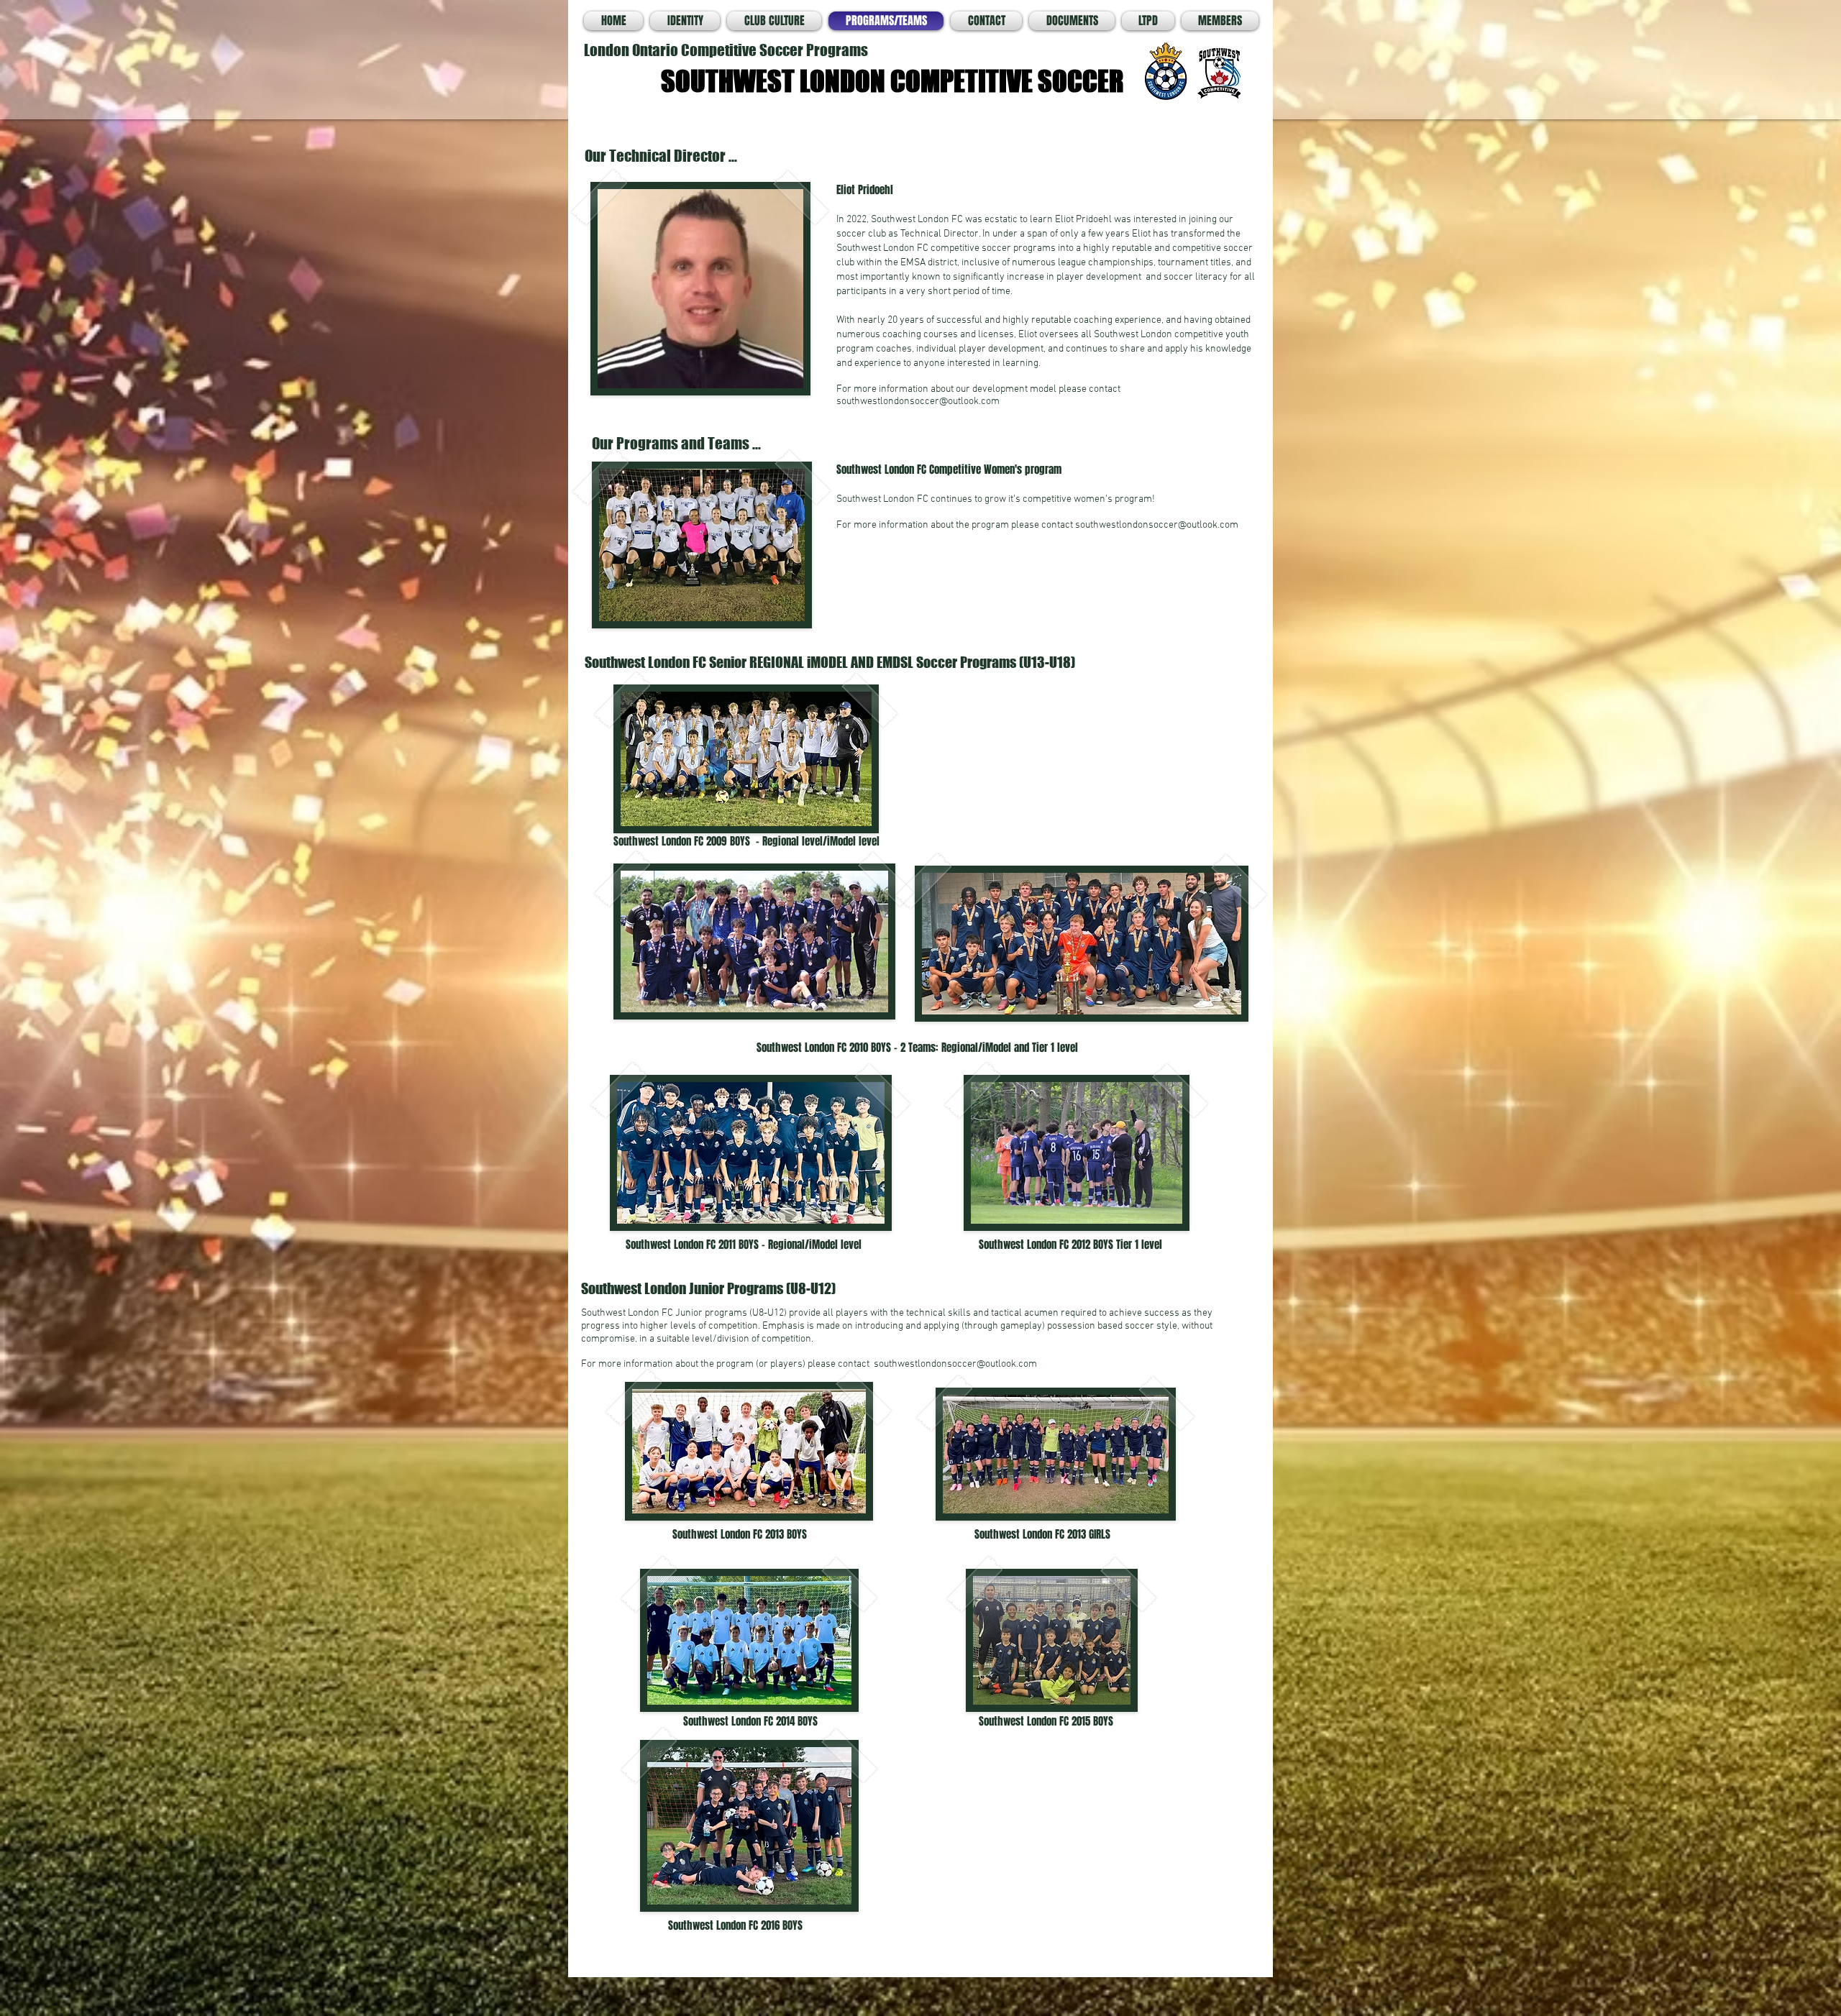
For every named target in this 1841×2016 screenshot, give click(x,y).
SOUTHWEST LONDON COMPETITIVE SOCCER (892, 81)
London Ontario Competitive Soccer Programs (727, 50)
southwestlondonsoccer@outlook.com (918, 402)
